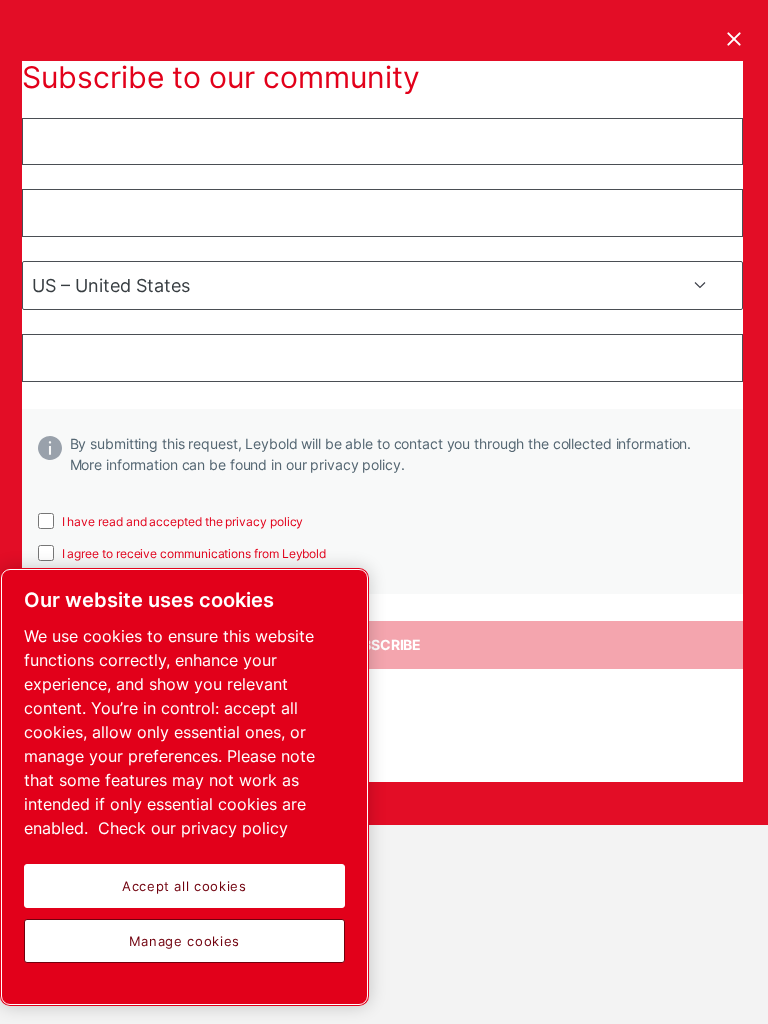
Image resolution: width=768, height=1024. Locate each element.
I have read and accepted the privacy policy (183, 521)
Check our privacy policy (193, 828)
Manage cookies (184, 941)
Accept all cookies (184, 886)
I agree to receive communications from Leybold (194, 553)
